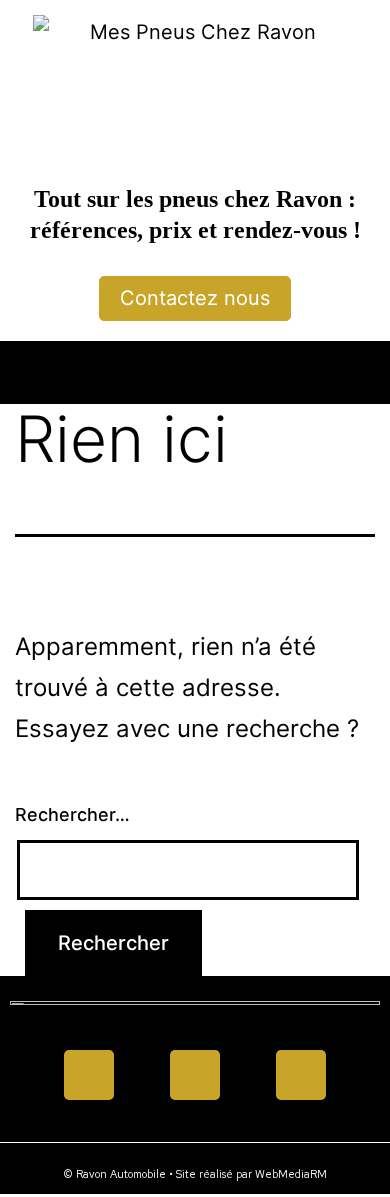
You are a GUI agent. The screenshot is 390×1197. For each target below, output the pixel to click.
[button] (195, 367)
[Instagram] (301, 1075)
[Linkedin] (195, 1075)
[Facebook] (89, 1075)
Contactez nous (195, 298)
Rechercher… (72, 814)
